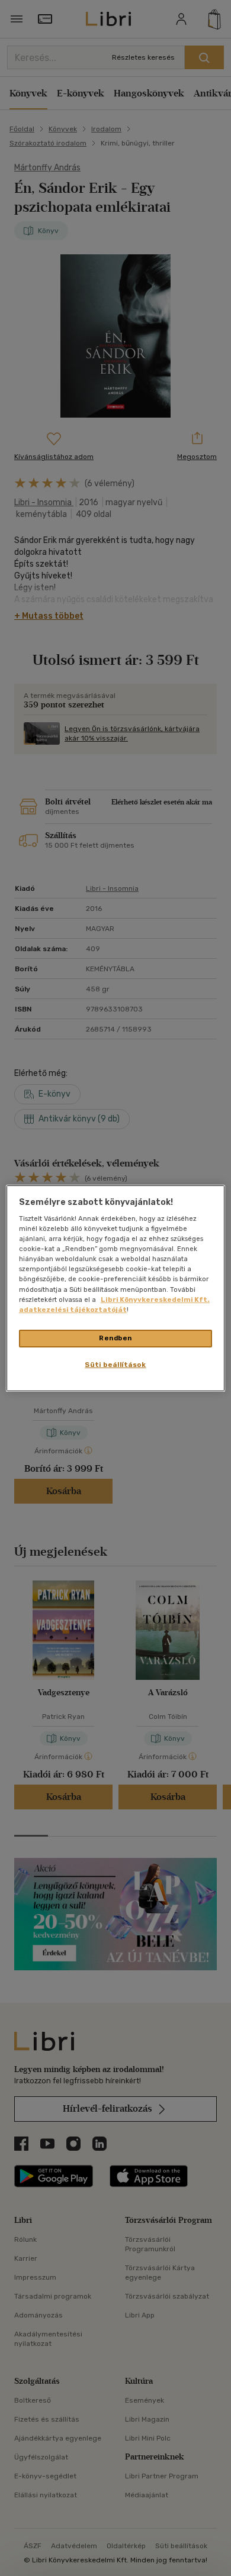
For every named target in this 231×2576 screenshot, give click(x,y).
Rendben (115, 1338)
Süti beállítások (115, 1365)
